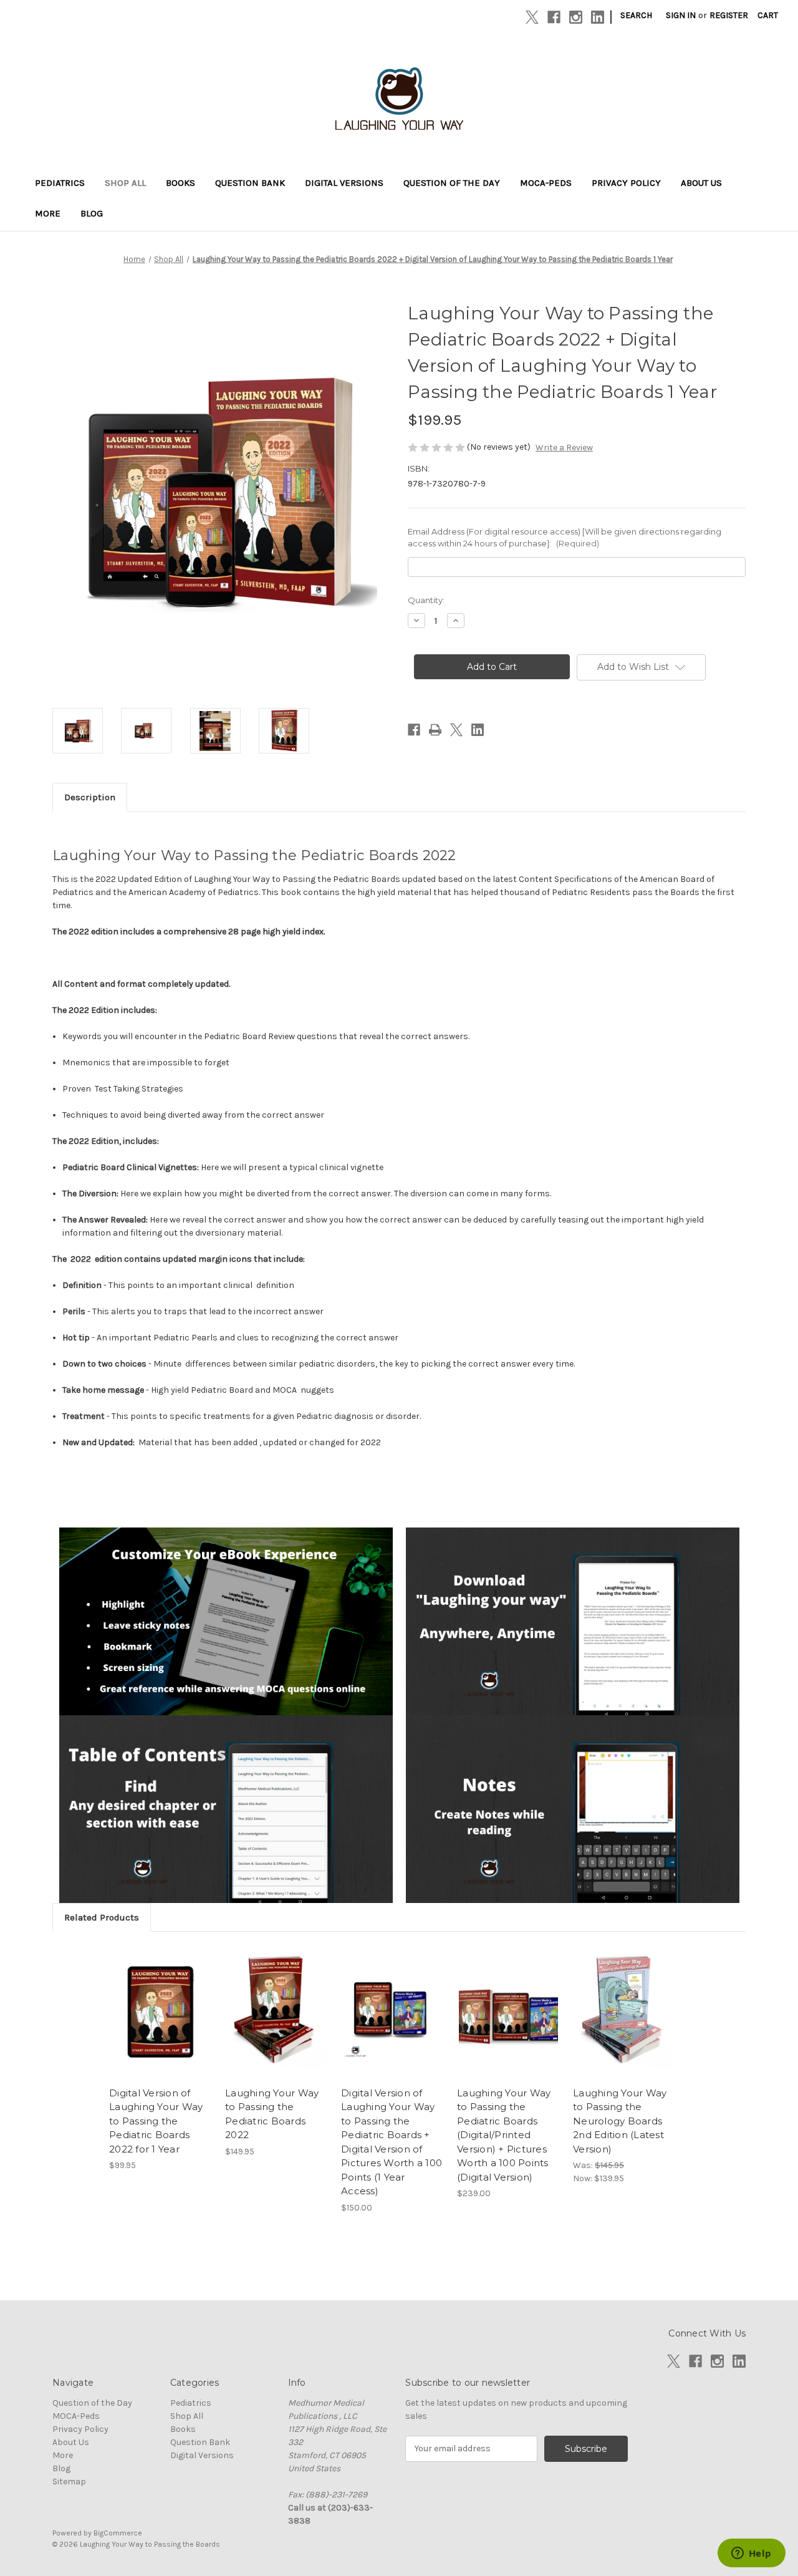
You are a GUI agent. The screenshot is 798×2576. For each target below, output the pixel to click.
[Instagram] (576, 17)
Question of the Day (452, 183)
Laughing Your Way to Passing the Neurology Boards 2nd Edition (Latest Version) (620, 2121)
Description (90, 797)
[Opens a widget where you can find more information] (751, 2554)
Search (636, 15)
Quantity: (426, 600)
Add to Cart (276, 2023)
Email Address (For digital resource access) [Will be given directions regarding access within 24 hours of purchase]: (565, 538)
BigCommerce (118, 2533)
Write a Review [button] (564, 448)
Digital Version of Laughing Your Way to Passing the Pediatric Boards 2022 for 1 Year (156, 2121)
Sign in (681, 15)
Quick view (150, 2001)
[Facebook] (554, 17)
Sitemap (69, 2482)
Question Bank (250, 183)
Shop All (125, 183)
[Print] (435, 730)
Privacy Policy (626, 183)
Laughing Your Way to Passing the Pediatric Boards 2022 (272, 2114)
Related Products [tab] (102, 1917)
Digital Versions (344, 183)
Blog (92, 213)
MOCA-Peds (546, 183)
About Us (701, 183)
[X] (532, 17)
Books (180, 183)
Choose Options (161, 2023)
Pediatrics (60, 183)
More (48, 213)
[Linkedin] (598, 17)
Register (729, 15)
